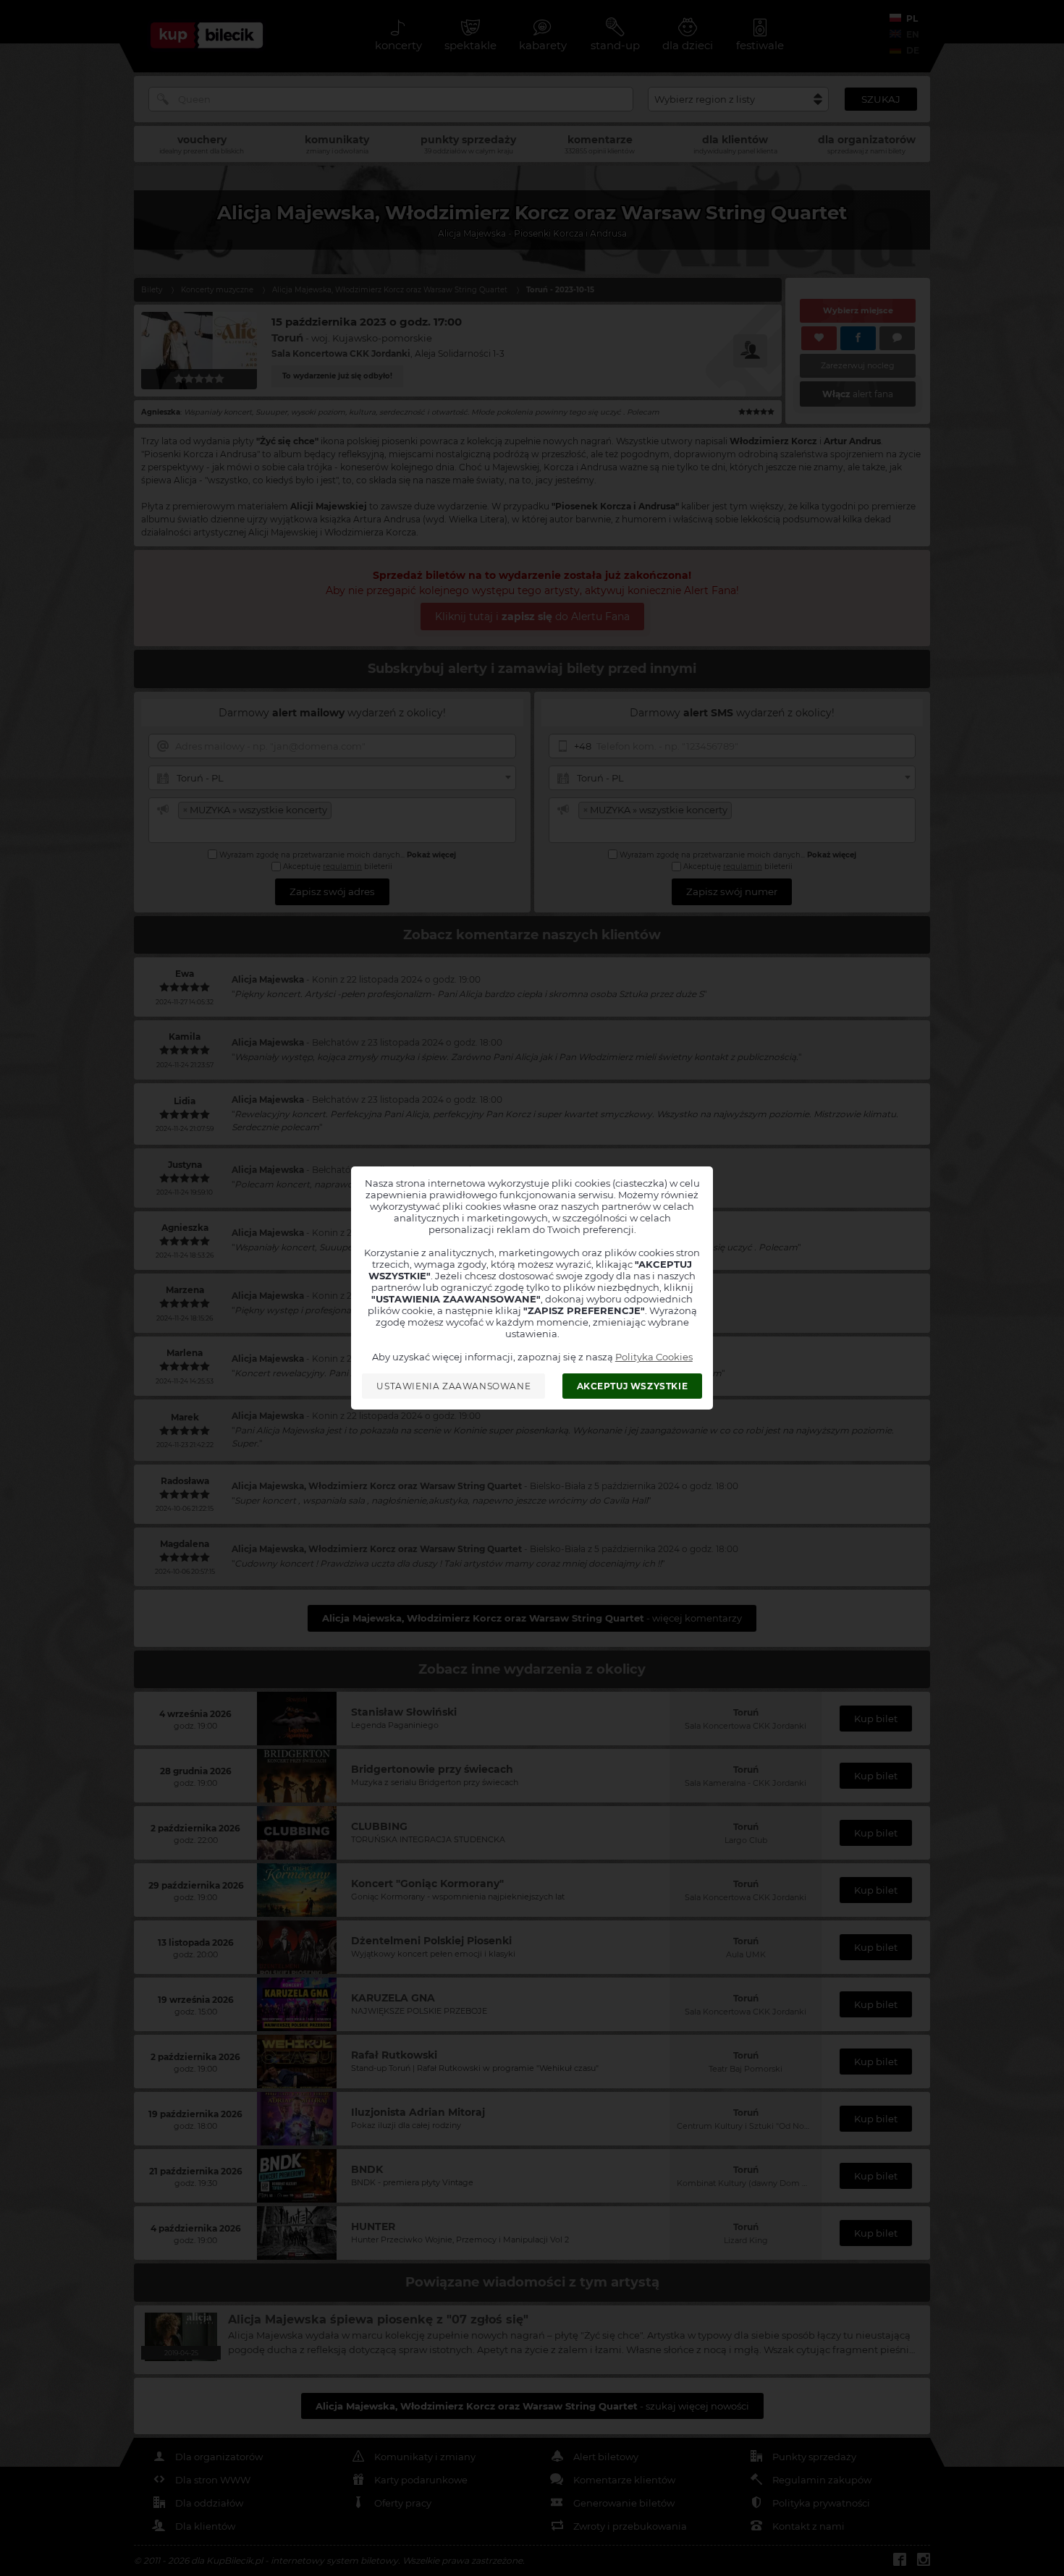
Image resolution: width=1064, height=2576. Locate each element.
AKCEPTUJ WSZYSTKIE (633, 1386)
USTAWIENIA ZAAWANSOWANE (453, 1386)
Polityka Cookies (654, 1357)
